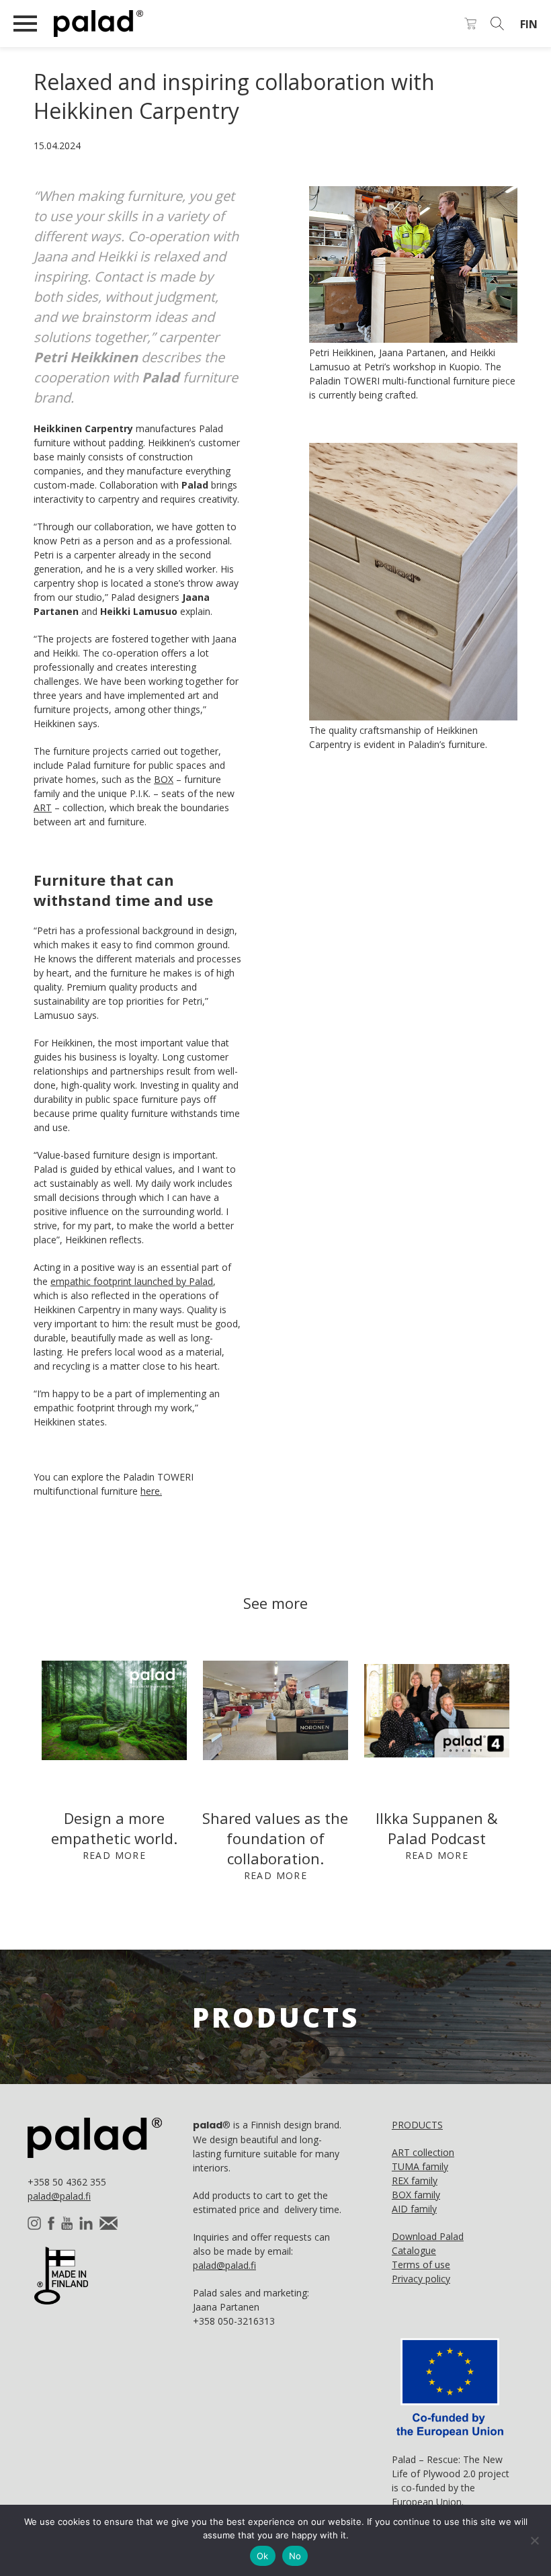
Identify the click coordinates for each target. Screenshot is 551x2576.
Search (497, 24)
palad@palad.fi (59, 2196)
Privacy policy (421, 2279)
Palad (155, 24)
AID (414, 2209)
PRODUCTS (417, 2125)
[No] (534, 2540)
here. (151, 1491)
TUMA (420, 2166)
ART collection (423, 2152)
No (295, 2556)
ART (43, 807)
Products (276, 2017)
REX (415, 2180)
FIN (529, 24)
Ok (263, 2556)
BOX (164, 779)
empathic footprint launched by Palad (132, 1281)
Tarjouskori (470, 24)
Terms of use (421, 2265)
